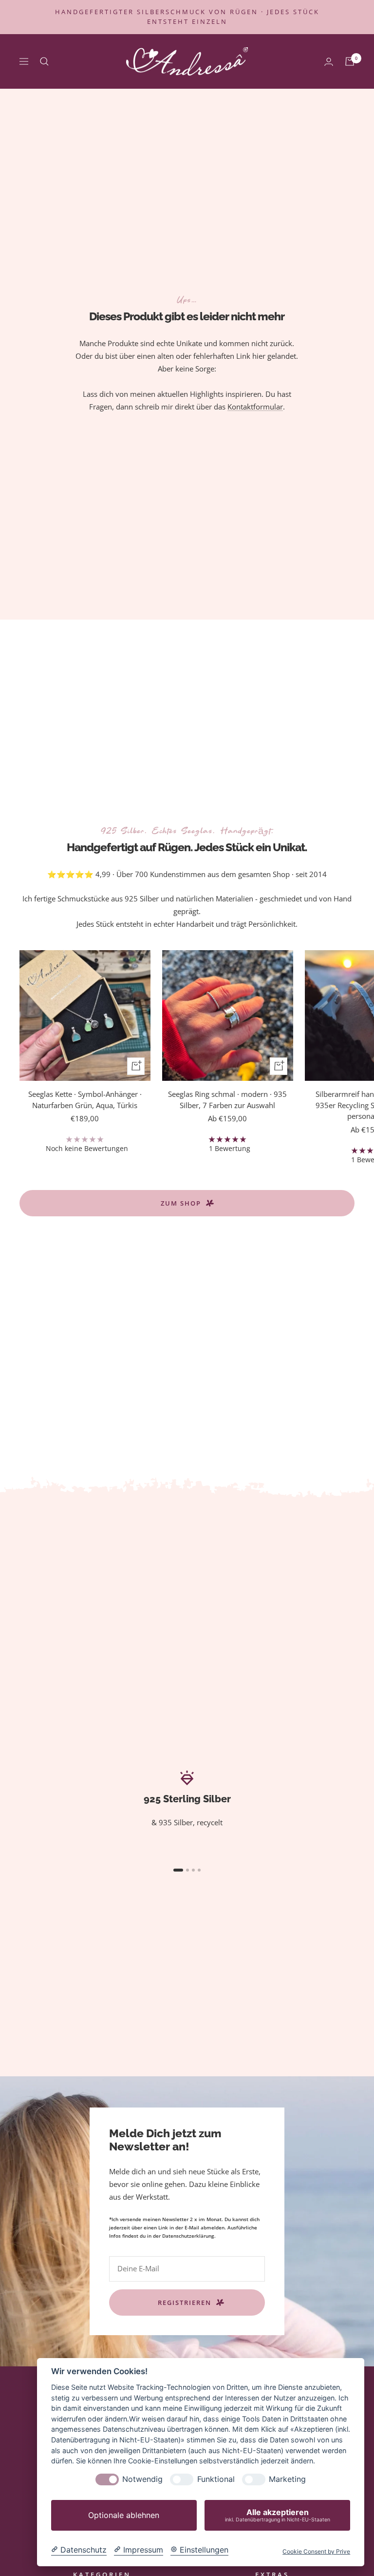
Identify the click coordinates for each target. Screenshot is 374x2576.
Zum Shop (181, 1203)
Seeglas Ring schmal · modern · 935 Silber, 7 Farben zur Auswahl (227, 1100)
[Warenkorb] (350, 61)
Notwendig (142, 2479)
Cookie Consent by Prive (316, 2552)
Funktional (216, 2479)
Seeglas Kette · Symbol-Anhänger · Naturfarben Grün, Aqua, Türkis (85, 1100)
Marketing (287, 2479)
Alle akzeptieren (278, 2515)
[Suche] (44, 61)
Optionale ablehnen (124, 2515)
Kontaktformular (255, 407)
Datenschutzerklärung (188, 2236)
